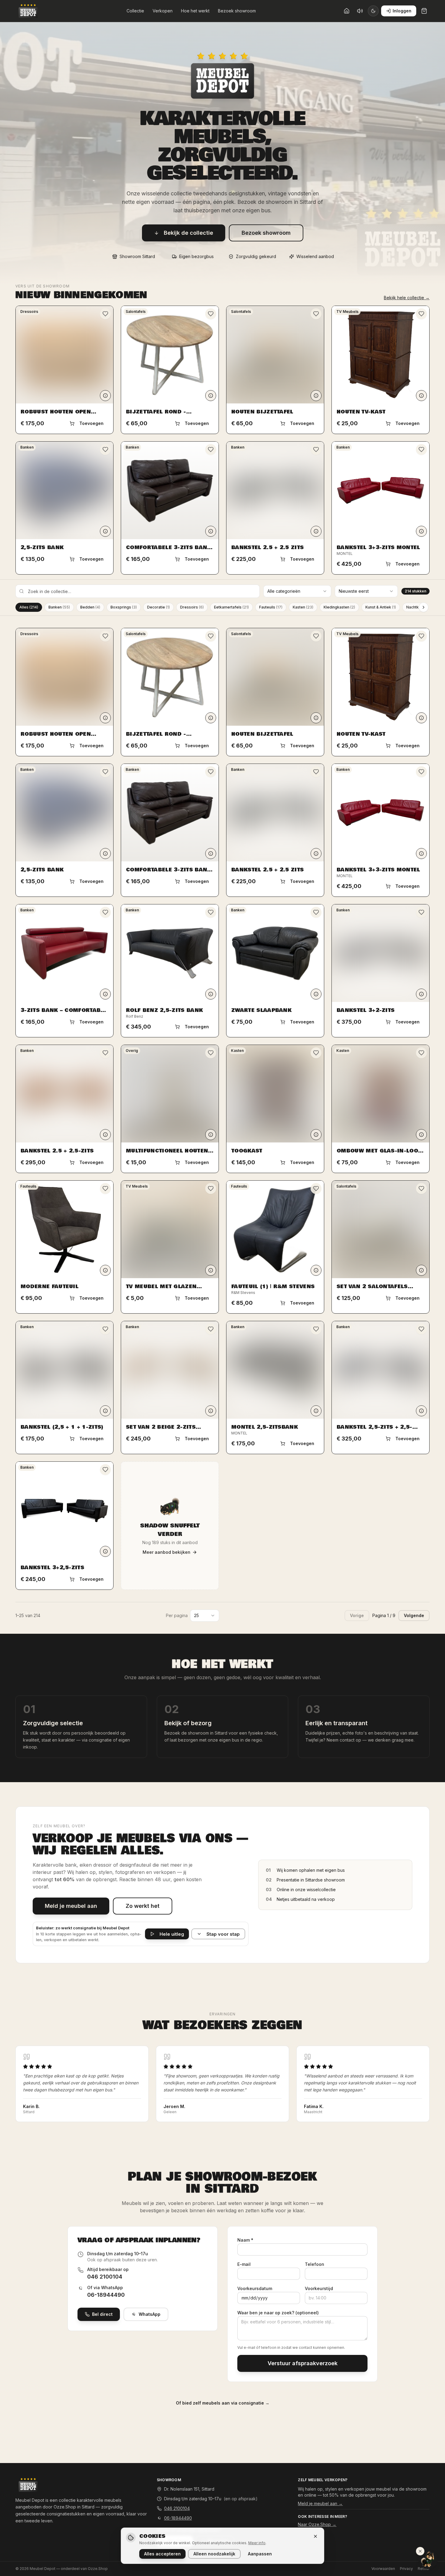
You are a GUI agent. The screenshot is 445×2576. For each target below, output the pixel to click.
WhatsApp (150, 2314)
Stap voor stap (223, 1934)
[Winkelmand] (424, 11)
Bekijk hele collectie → (407, 298)
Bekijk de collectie (188, 233)
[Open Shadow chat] (428, 2559)
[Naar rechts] (424, 607)
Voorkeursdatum (255, 2288)
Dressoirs (192, 607)
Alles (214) (29, 607)
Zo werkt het (143, 1906)
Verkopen (163, 11)
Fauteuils (271, 607)
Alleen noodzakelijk (214, 2554)
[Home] (347, 11)
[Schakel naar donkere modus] (373, 11)
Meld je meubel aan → (320, 2503)
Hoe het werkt (195, 11)
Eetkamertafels (231, 607)
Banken (59, 607)
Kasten (303, 607)
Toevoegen (91, 423)
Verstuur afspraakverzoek (303, 2363)
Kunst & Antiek (381, 607)
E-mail (244, 2264)
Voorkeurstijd (319, 2288)
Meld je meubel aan (71, 1906)
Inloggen (402, 11)
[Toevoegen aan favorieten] (105, 314)
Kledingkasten (339, 607)
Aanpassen (260, 2554)
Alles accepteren (162, 2554)
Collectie (135, 11)
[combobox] (297, 591)
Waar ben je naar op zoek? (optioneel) (278, 2313)
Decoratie (158, 607)
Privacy (406, 2569)
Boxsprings (124, 607)
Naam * (245, 2240)
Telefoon (315, 2264)
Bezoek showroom (237, 11)
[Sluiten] (315, 2536)
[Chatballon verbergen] (420, 2551)
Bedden (90, 607)
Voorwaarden (383, 2569)
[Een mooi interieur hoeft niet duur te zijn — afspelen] (360, 11)
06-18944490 (106, 2295)
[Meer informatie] (105, 396)
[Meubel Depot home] (28, 11)
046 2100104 (105, 2277)
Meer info (257, 2543)
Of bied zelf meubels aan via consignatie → (223, 2403)
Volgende (414, 1615)
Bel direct (102, 2314)
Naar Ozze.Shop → (317, 2524)
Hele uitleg (172, 1934)
